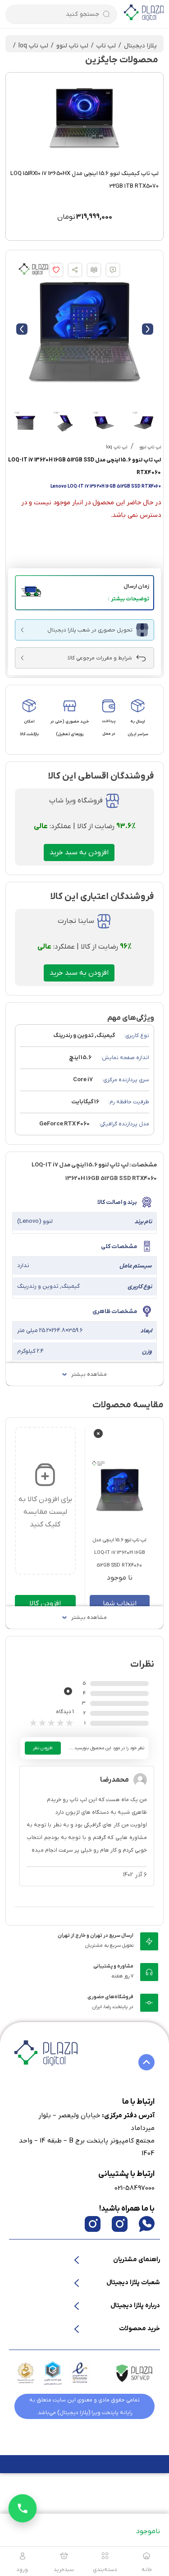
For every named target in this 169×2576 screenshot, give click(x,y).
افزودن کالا (45, 1604)
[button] (84, 593)
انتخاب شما (120, 1604)
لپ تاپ (106, 46)
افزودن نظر (43, 1748)
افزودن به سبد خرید (79, 853)
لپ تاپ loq (33, 46)
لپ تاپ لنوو (72, 46)
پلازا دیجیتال (140, 46)
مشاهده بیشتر (89, 1374)
